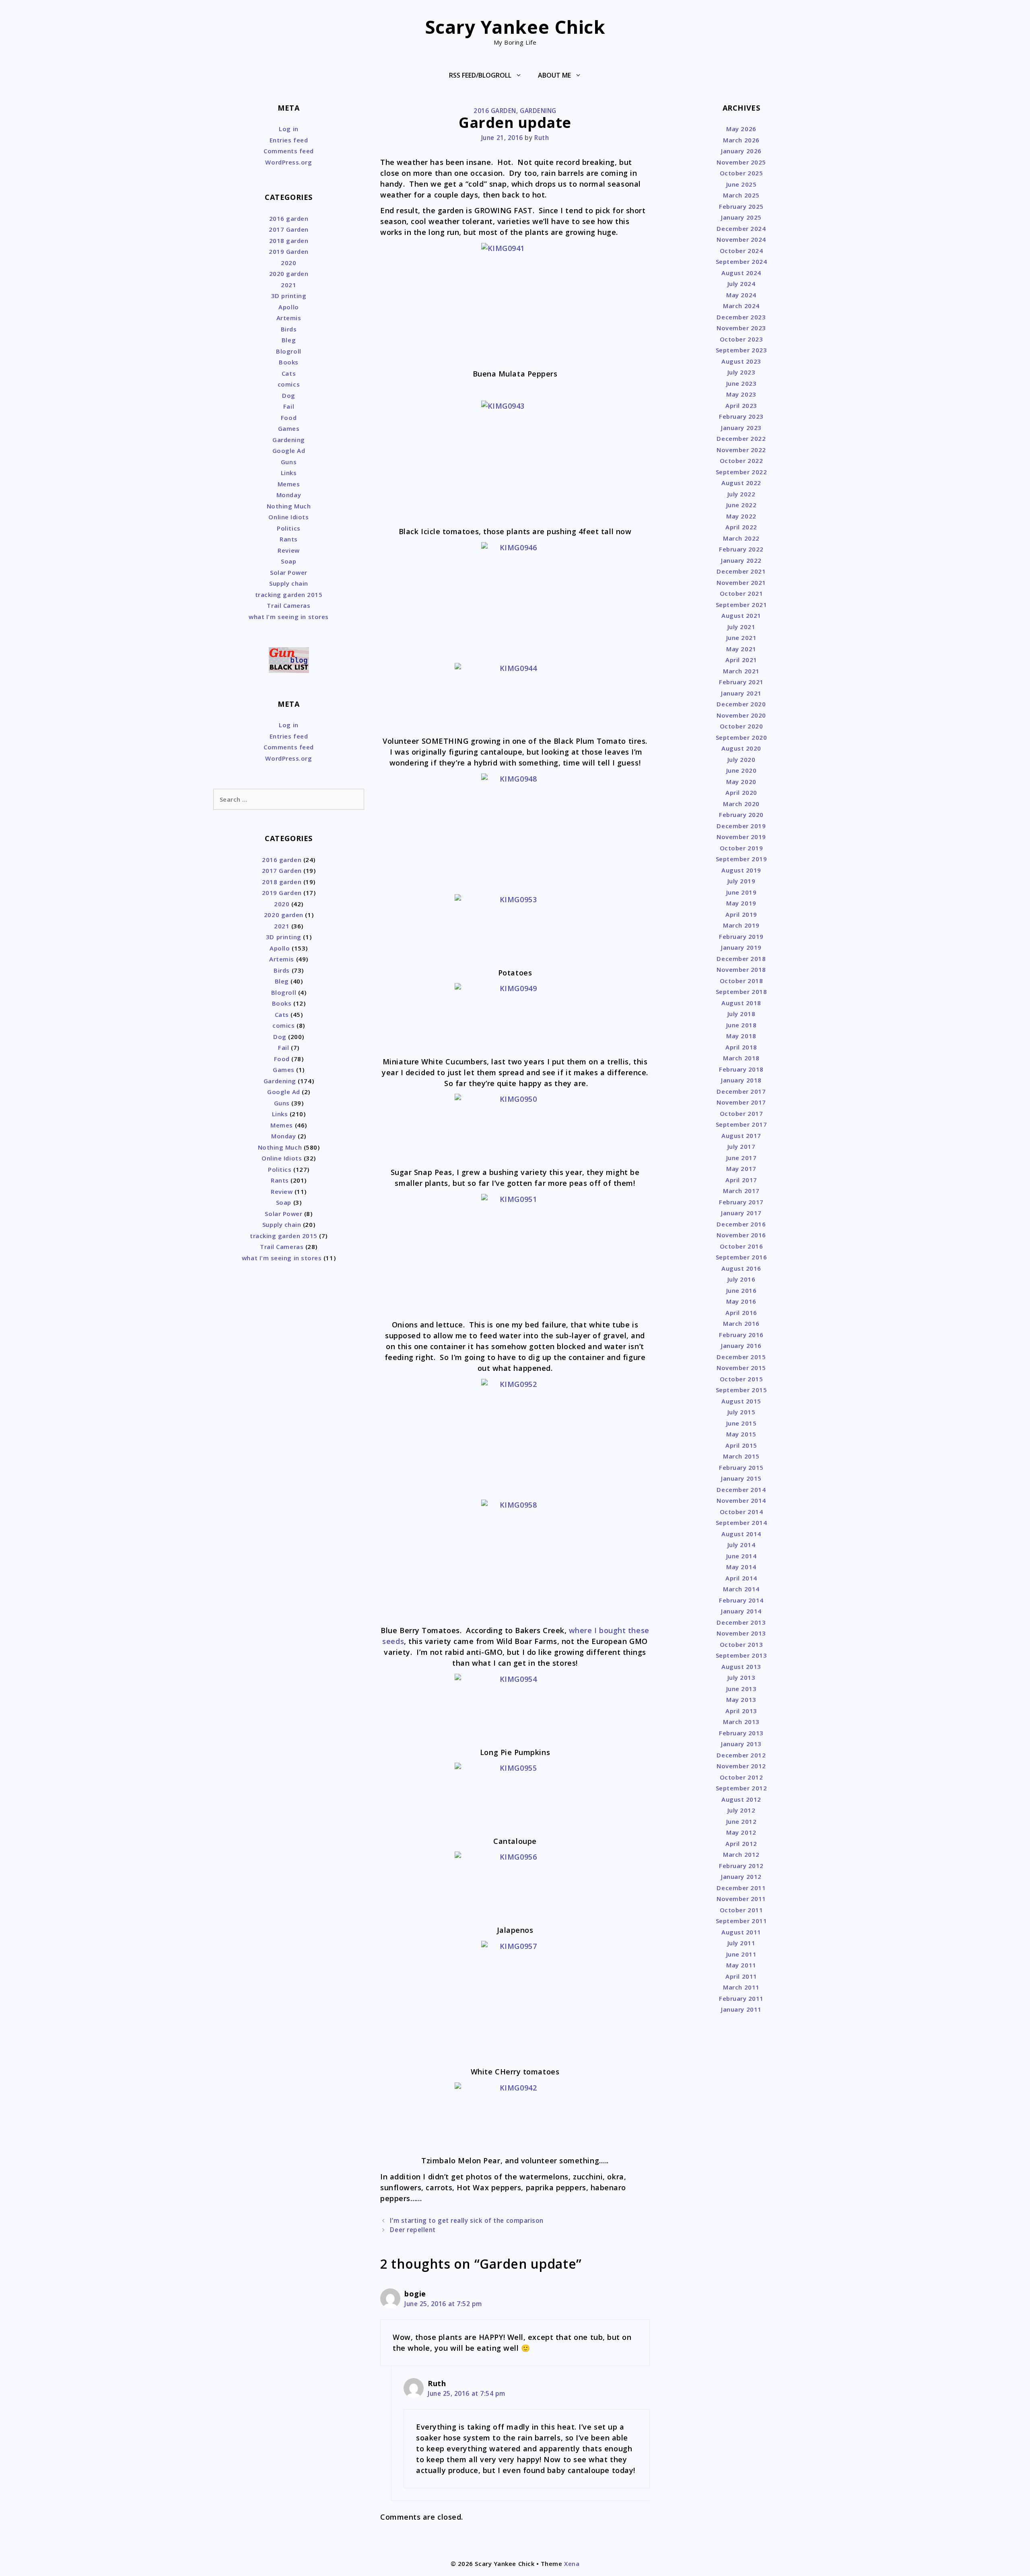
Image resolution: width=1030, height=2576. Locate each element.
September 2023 (742, 350)
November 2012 (741, 1766)
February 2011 (741, 1998)
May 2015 (741, 1434)
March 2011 (741, 1987)
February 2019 (741, 936)
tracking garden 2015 (289, 595)
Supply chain (288, 583)
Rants (289, 539)
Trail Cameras (288, 605)
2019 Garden (289, 251)
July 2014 (742, 1545)
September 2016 (742, 1257)
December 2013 (741, 1622)
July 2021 (742, 627)
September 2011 (742, 1921)
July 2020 (742, 759)
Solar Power (289, 572)
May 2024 (741, 295)
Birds (289, 329)
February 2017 (741, 1202)
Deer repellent (413, 2230)
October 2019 (741, 848)
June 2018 (742, 1025)
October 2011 (741, 1910)
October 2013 (741, 1644)
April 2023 (741, 405)
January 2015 (741, 1478)
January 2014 (741, 1611)
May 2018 (741, 1036)
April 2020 (741, 792)
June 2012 (742, 1821)
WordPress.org (288, 162)
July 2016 (742, 1279)
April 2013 (741, 1711)
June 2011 (742, 1954)
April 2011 (741, 1976)
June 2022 (742, 505)
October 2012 (741, 1777)
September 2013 (742, 1655)
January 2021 (741, 693)
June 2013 (742, 1689)
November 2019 (741, 837)
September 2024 (742, 261)
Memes (289, 484)
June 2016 (742, 1290)
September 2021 (742, 605)
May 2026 (741, 129)
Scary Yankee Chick (515, 27)
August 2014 (741, 1534)
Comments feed (289, 151)
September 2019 (742, 859)
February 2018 (741, 1069)
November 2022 (741, 450)
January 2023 (741, 428)
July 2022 (742, 494)
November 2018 (741, 969)
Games (289, 428)
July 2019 (742, 881)
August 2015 (741, 1401)
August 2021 (741, 615)
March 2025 (741, 195)
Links (289, 473)
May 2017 (741, 1169)
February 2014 (741, 1600)
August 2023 (741, 361)
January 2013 (741, 1744)
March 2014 (741, 1589)
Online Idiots (288, 517)
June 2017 (742, 1158)
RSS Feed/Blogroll (480, 75)
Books (289, 362)
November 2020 (741, 715)
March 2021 (741, 671)
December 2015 (741, 1357)
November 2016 (741, 1235)
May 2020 (741, 782)
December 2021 (741, 571)
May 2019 (741, 903)
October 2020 (741, 726)
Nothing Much (289, 506)
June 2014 (742, 1556)
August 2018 (741, 1003)
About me (554, 75)
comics (289, 384)
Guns (289, 462)
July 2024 (742, 284)
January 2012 (741, 1876)
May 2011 (741, 1965)
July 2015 (742, 1412)
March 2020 (741, 804)
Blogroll (288, 351)
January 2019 (741, 947)
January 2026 (741, 151)
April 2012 (741, 1844)
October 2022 (741, 461)
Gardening (538, 111)
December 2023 (741, 317)
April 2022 (741, 527)
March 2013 (741, 1722)
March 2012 (741, 1854)
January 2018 (741, 1080)
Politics (288, 528)
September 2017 (742, 1124)
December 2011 (741, 1888)
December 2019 (741, 826)
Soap (288, 561)
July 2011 (742, 1943)
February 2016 (741, 1335)
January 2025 (741, 217)
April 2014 (741, 1578)
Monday (289, 495)
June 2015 (742, 1423)
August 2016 (741, 1268)
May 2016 (741, 1301)
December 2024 (741, 228)
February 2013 (741, 1733)
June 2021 (742, 638)
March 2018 (741, 1058)
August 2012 (741, 1799)
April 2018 (741, 1047)
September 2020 (742, 737)
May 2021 (741, 649)
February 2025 (741, 206)
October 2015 (741, 1379)
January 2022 (741, 560)
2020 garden (289, 274)
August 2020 (741, 748)
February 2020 (741, 815)
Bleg (289, 340)
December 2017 (741, 1091)
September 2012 (742, 1788)
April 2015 (741, 1445)
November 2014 (741, 1500)
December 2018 (741, 959)
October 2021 (741, 593)
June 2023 (742, 383)
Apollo (288, 307)
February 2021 (741, 682)
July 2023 (742, 372)
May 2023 (741, 394)
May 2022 (741, 516)
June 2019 (742, 892)
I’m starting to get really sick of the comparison (467, 2220)
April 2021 (741, 660)
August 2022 (741, 483)
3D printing (289, 296)
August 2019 (741, 870)
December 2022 (741, 438)
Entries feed (289, 140)
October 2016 (741, 1246)
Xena (572, 2564)
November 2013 (741, 1633)
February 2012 (741, 1866)
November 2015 (741, 1368)
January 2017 (741, 1213)
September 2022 (742, 472)
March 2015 (741, 1456)
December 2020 (741, 704)
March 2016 (741, 1323)
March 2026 (741, 140)
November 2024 (741, 239)
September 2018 (742, 992)
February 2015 (741, 1467)
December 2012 (741, 1755)
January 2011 (741, 2009)
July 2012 (742, 1810)
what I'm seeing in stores (289, 617)
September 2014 (742, 1523)
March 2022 (741, 538)
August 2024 (741, 273)
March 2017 (741, 1191)
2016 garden (495, 111)
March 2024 (741, 306)
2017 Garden (289, 229)
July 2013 (742, 1677)
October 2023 (741, 339)
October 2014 (741, 1512)
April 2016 (741, 1313)
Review (288, 550)
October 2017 (741, 1113)
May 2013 (741, 1700)
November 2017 (741, 1102)
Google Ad (289, 451)
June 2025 (742, 184)
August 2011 (741, 1932)
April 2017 (741, 1180)
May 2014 (741, 1567)
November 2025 (741, 162)
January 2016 (741, 1346)
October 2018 (741, 981)
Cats (289, 373)
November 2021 (741, 582)
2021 (288, 285)
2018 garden (289, 241)
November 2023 (741, 328)
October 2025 (741, 173)
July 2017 (742, 1146)
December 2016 (741, 1224)
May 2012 (741, 1832)
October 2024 (741, 251)
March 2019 (741, 925)
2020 (288, 263)
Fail (289, 406)
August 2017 (741, 1136)
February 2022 (741, 549)
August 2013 (741, 1667)
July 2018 (742, 1014)
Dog (289, 395)
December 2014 (741, 1490)
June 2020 (742, 770)
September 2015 (742, 1390)
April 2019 (741, 914)
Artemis (289, 318)
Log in (288, 129)
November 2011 (741, 1899)
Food (289, 418)
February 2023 (741, 416)
